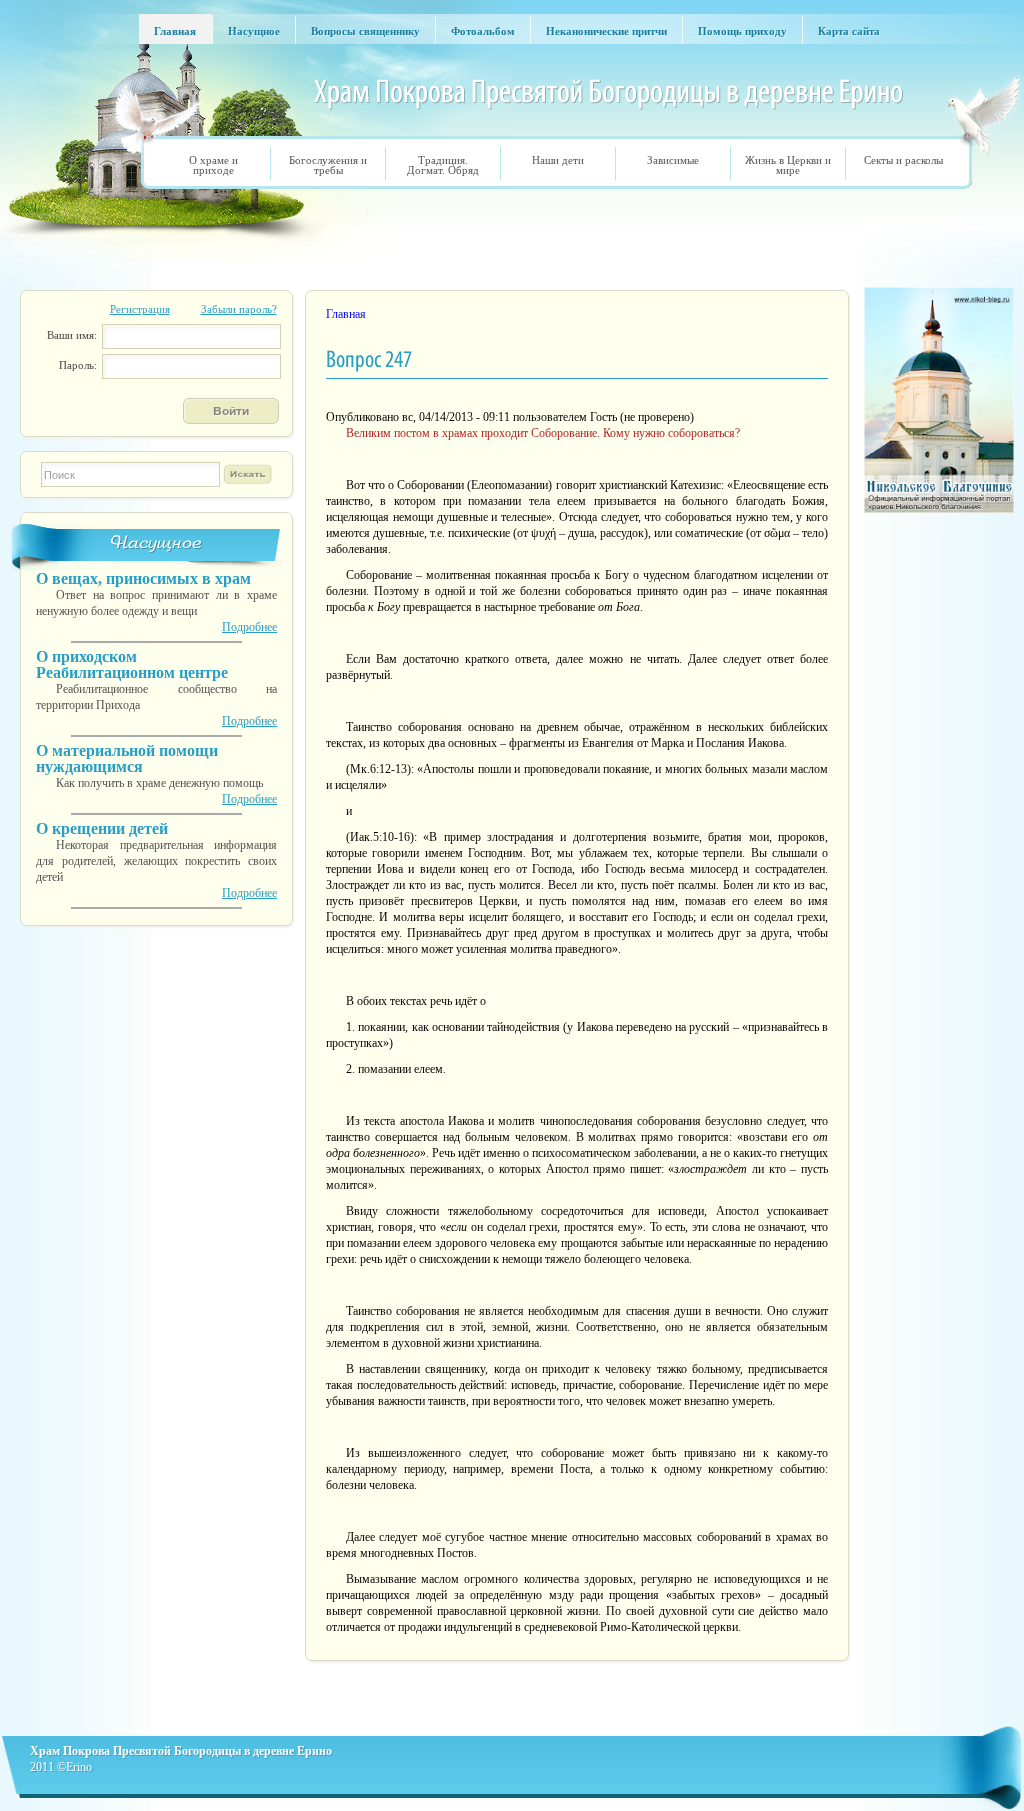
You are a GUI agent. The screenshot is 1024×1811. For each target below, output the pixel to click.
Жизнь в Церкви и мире (788, 165)
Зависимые (673, 160)
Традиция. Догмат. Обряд (443, 165)
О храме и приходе (213, 165)
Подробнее (249, 627)
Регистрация (140, 309)
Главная (346, 314)
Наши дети (558, 160)
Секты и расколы (903, 160)
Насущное (156, 542)
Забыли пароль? (239, 309)
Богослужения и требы (328, 165)
